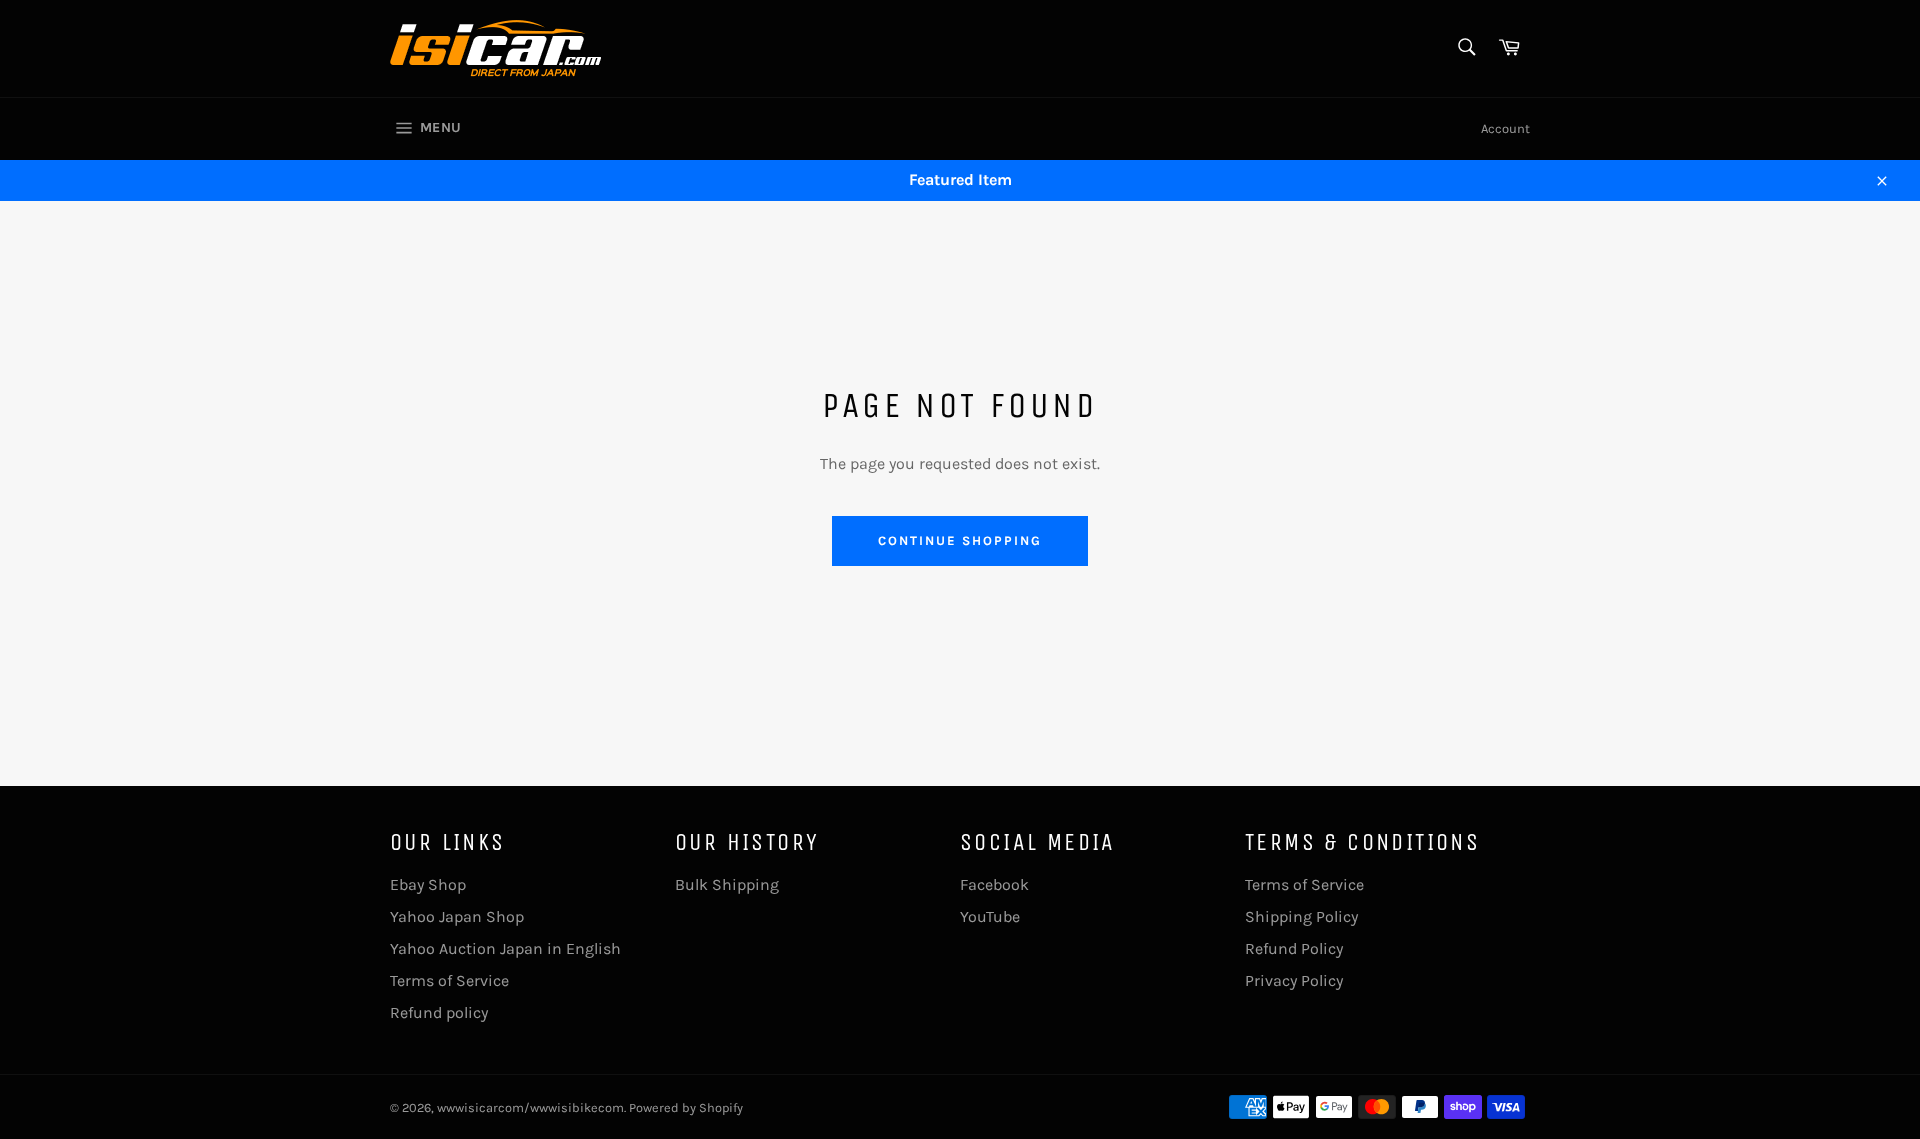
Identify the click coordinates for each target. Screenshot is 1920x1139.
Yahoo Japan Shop (457, 916)
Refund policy (439, 1012)
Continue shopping (959, 540)
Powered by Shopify (686, 1107)
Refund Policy (1294, 948)
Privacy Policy (1294, 980)
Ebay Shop (428, 884)
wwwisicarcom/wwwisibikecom (530, 1107)
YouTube (990, 916)
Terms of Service (449, 980)
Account (1505, 128)
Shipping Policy (1301, 916)
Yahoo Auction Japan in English (505, 948)
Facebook (994, 884)
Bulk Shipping (727, 884)
